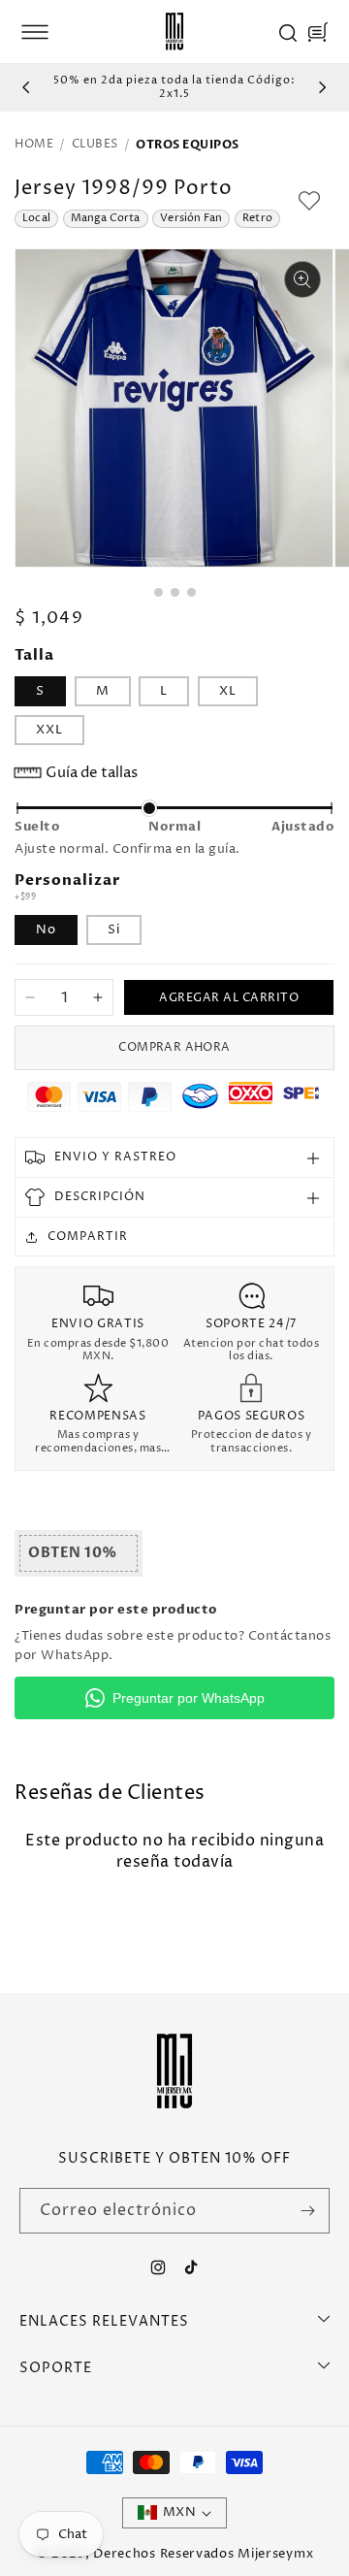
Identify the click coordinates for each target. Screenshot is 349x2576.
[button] (35, 32)
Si (114, 929)
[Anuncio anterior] (26, 87)
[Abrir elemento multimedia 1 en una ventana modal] (302, 279)
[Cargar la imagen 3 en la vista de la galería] (191, 592)
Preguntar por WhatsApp (189, 1698)
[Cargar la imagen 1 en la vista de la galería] (159, 592)
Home (34, 145)
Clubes (95, 145)
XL (228, 691)
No (46, 929)
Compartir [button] (88, 1237)
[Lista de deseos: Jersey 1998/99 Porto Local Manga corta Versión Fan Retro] (309, 201)
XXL (49, 730)
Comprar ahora (174, 1047)
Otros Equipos (188, 145)
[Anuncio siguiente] (323, 87)
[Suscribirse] (307, 2211)
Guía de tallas (92, 773)
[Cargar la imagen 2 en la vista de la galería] (175, 592)
